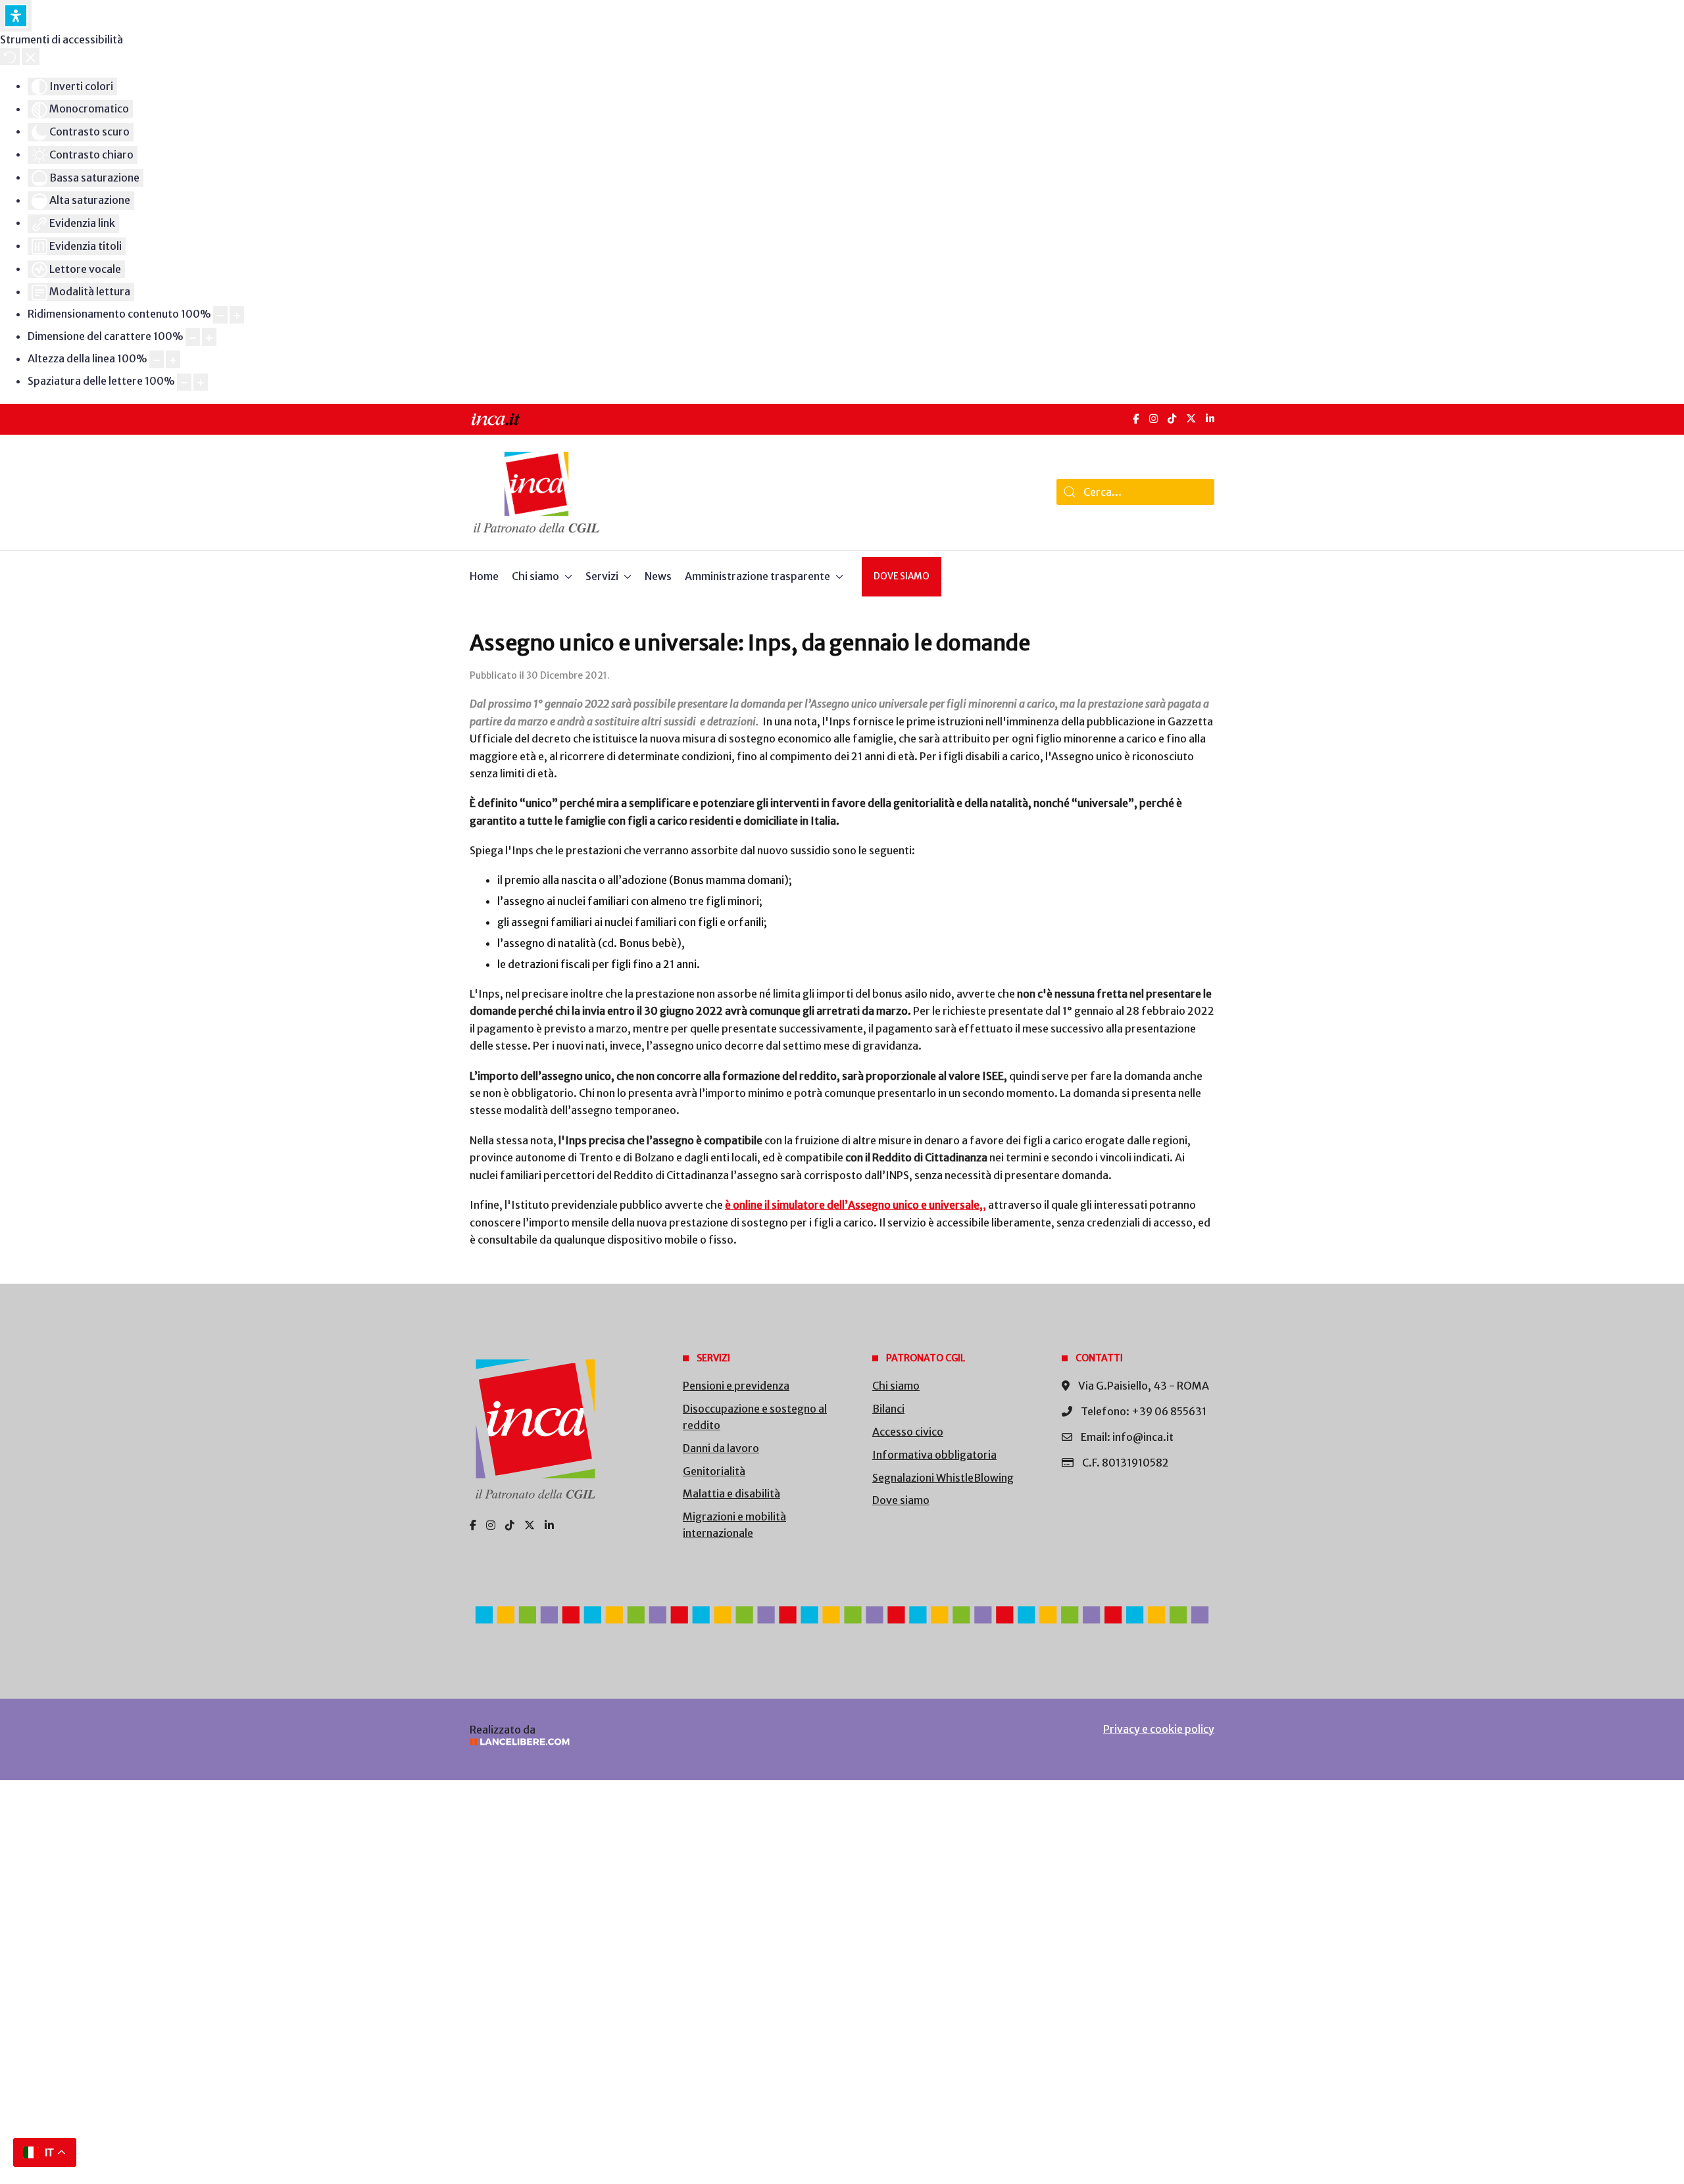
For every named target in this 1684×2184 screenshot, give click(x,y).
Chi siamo (896, 1386)
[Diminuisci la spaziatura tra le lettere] (184, 382)
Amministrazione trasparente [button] (757, 576)
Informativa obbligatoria (934, 1455)
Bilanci (888, 1409)
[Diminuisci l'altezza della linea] (157, 359)
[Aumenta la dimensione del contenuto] (237, 315)
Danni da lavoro (721, 1448)
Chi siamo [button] (535, 576)
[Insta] (491, 1525)
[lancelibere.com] (645, 1742)
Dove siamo (902, 576)
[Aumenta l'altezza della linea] (173, 359)
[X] (1191, 419)
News (658, 576)
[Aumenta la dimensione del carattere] (209, 337)
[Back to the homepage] (536, 492)
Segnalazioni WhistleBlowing (943, 1478)
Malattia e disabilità (731, 1493)
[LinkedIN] (1210, 419)
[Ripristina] (10, 57)
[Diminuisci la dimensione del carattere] (193, 337)
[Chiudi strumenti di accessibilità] (31, 57)
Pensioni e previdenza (736, 1386)
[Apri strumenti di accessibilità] (16, 16)
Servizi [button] (602, 576)
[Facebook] (1136, 419)
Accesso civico (908, 1432)
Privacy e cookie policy (1159, 1729)
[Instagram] (1153, 419)
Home (484, 576)
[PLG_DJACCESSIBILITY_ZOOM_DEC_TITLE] (220, 315)
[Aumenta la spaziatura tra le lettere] (201, 382)
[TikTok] (1172, 419)
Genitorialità (714, 1471)
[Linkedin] (549, 1525)
